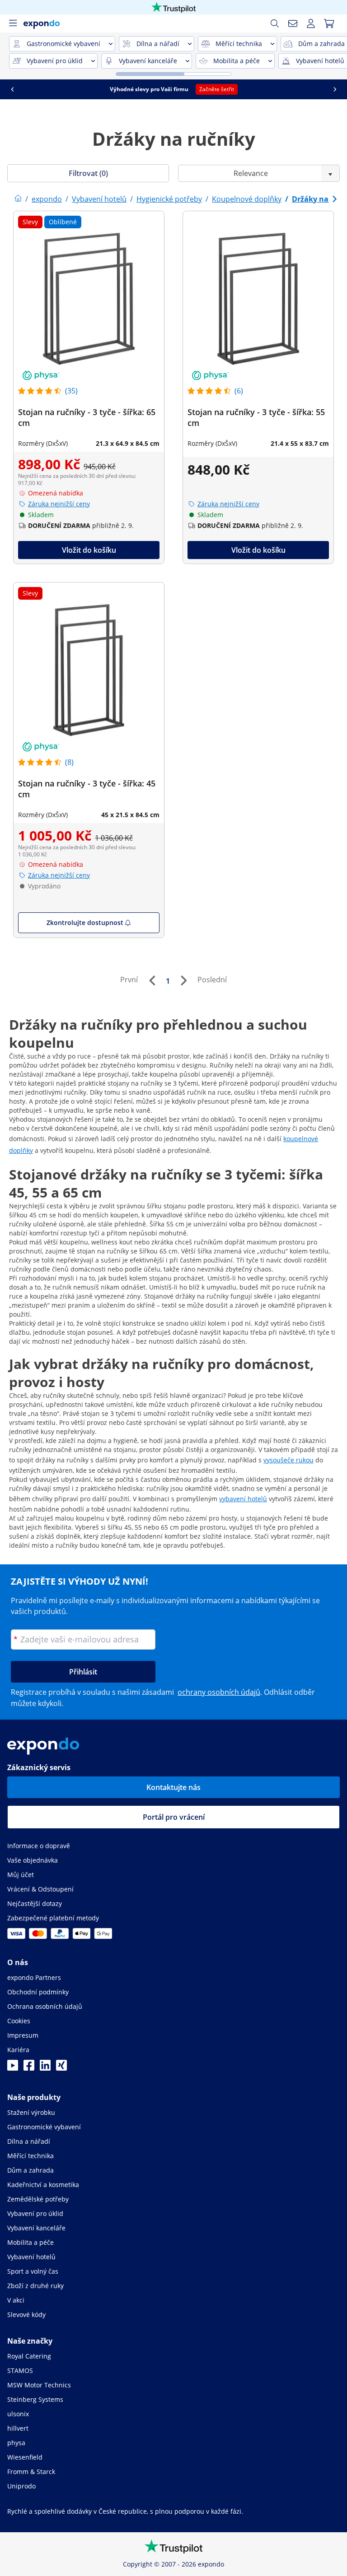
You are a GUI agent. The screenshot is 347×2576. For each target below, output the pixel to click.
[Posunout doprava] (335, 89)
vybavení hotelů (243, 1499)
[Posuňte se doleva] (12, 89)
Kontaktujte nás (173, 1787)
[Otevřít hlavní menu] (13, 23)
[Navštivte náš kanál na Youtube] (13, 2068)
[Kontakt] (293, 23)
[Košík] (329, 23)
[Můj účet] (311, 23)
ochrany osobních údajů (219, 1692)
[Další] (183, 980)
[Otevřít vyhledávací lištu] (275, 23)
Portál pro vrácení (174, 1817)
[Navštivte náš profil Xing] (61, 2068)
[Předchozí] (152, 980)
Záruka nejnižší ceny (59, 504)
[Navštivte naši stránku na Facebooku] (29, 2068)
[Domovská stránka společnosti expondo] (18, 199)
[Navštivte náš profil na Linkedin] (45, 2068)
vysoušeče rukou (288, 1460)
